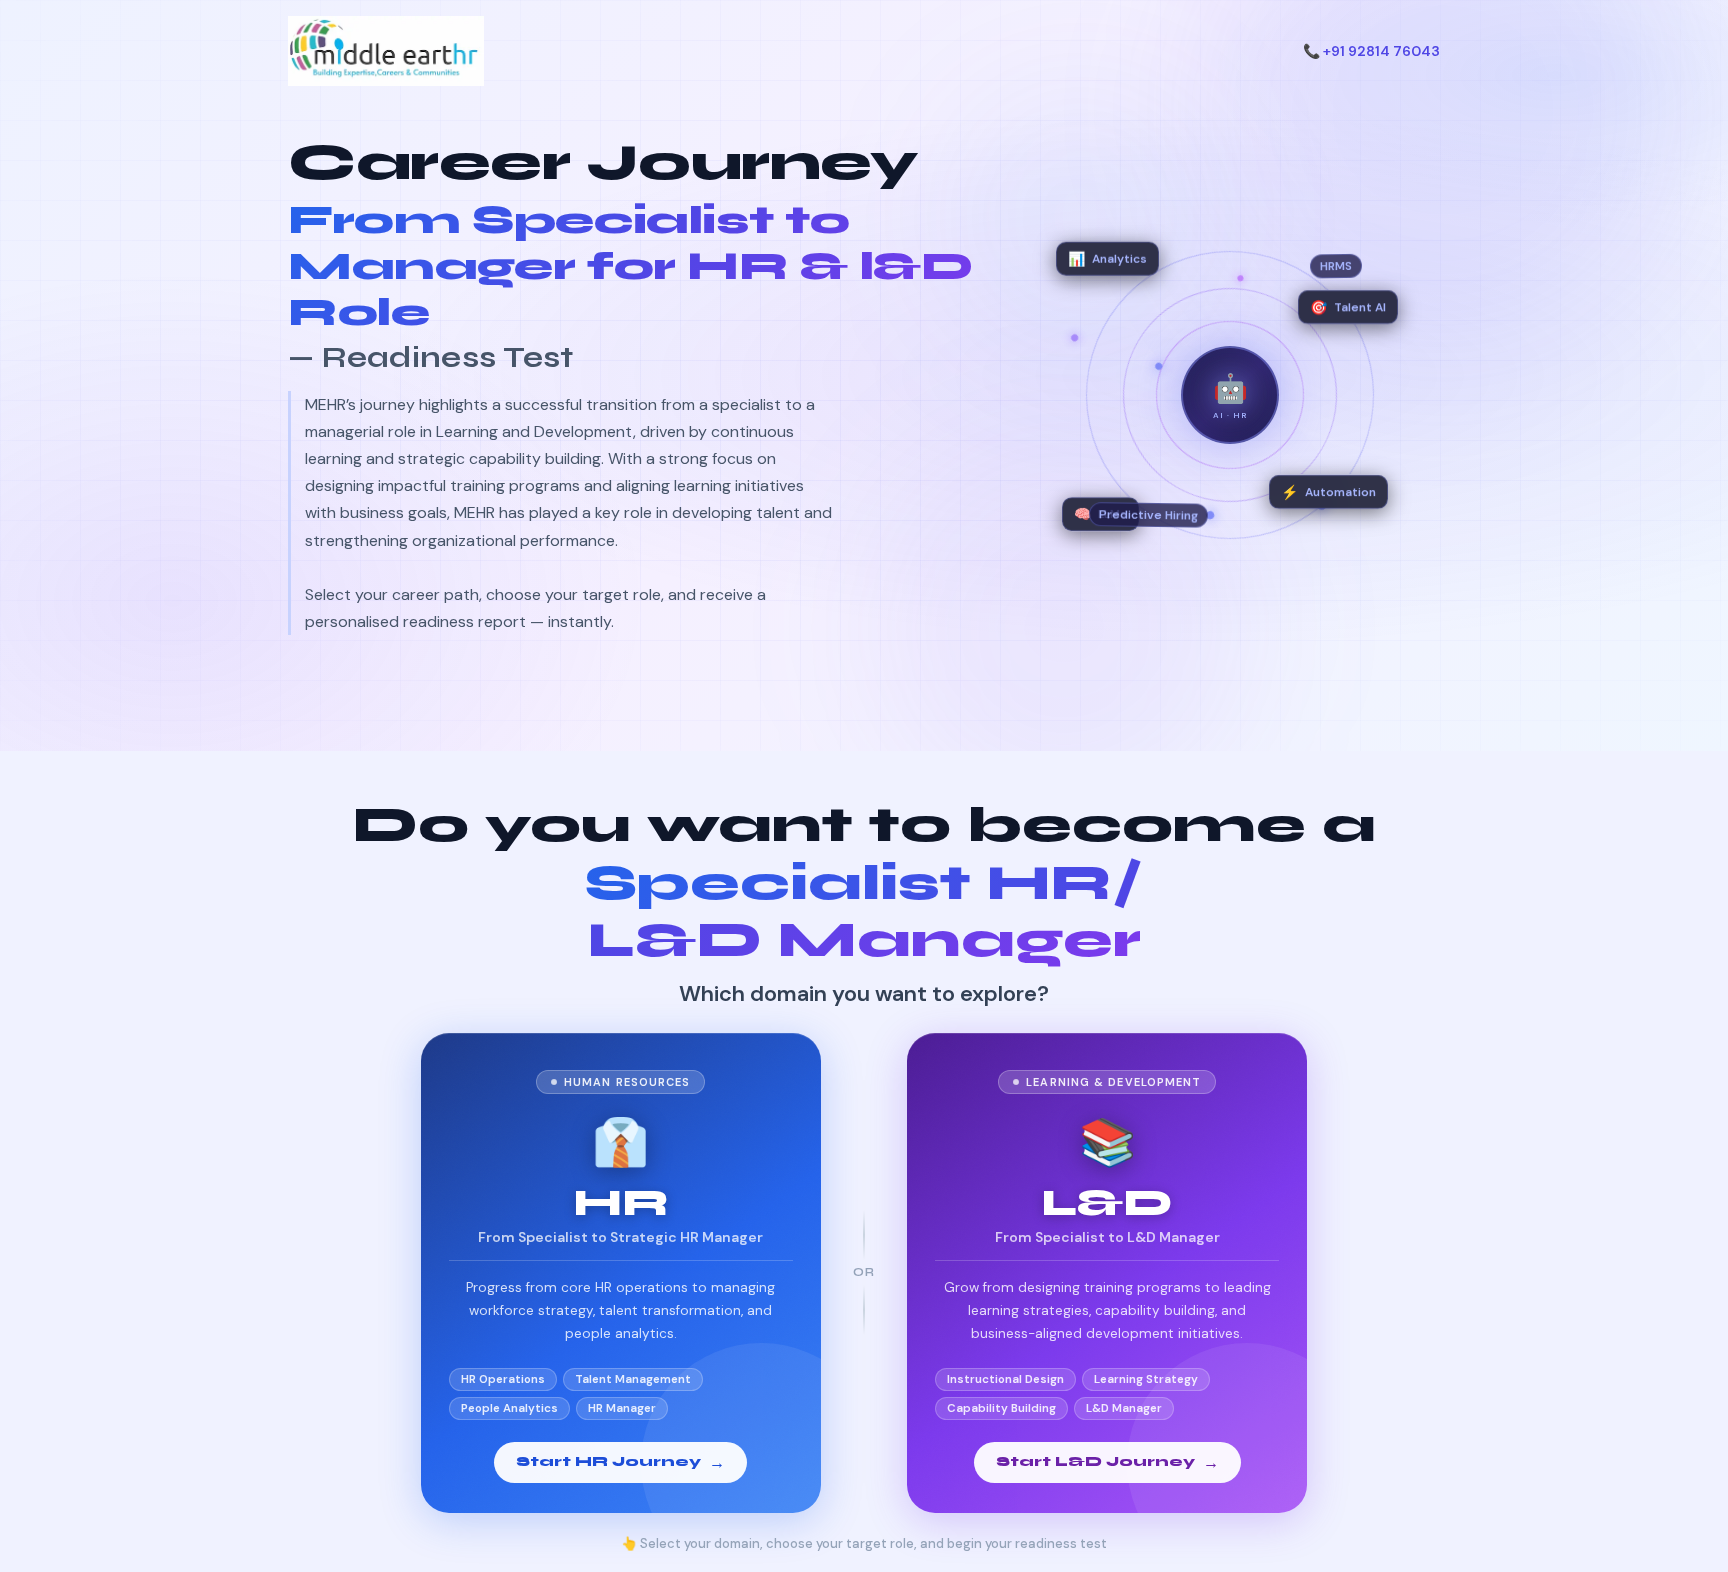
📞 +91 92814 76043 (1371, 51)
